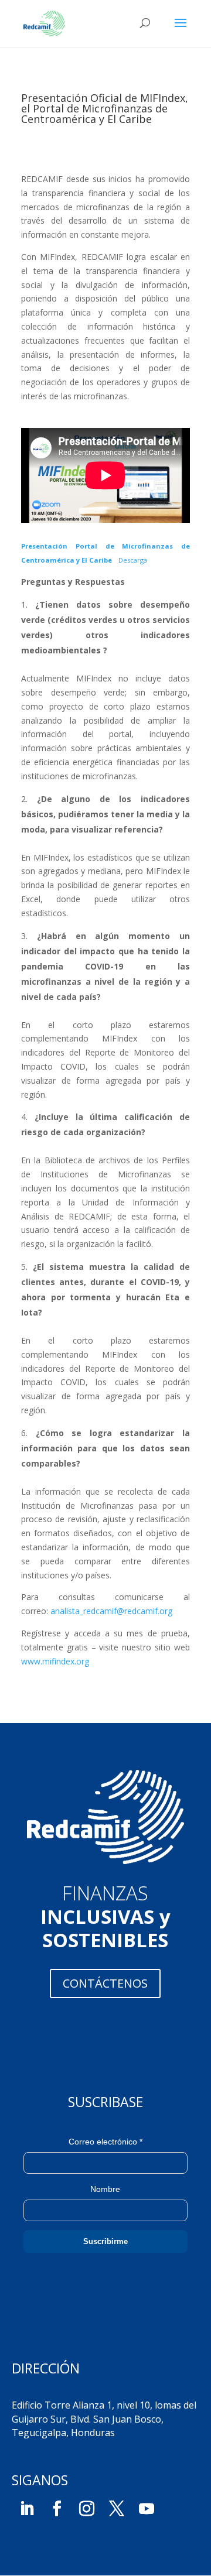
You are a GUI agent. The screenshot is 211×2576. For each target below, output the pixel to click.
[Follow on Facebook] (57, 2509)
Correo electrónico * (105, 2142)
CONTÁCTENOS (105, 1983)
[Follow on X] (117, 2509)
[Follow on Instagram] (87, 2509)
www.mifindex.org (55, 1661)
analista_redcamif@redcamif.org (111, 1611)
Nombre (105, 2189)
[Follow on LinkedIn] (27, 2509)
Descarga (133, 560)
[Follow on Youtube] (147, 2509)
